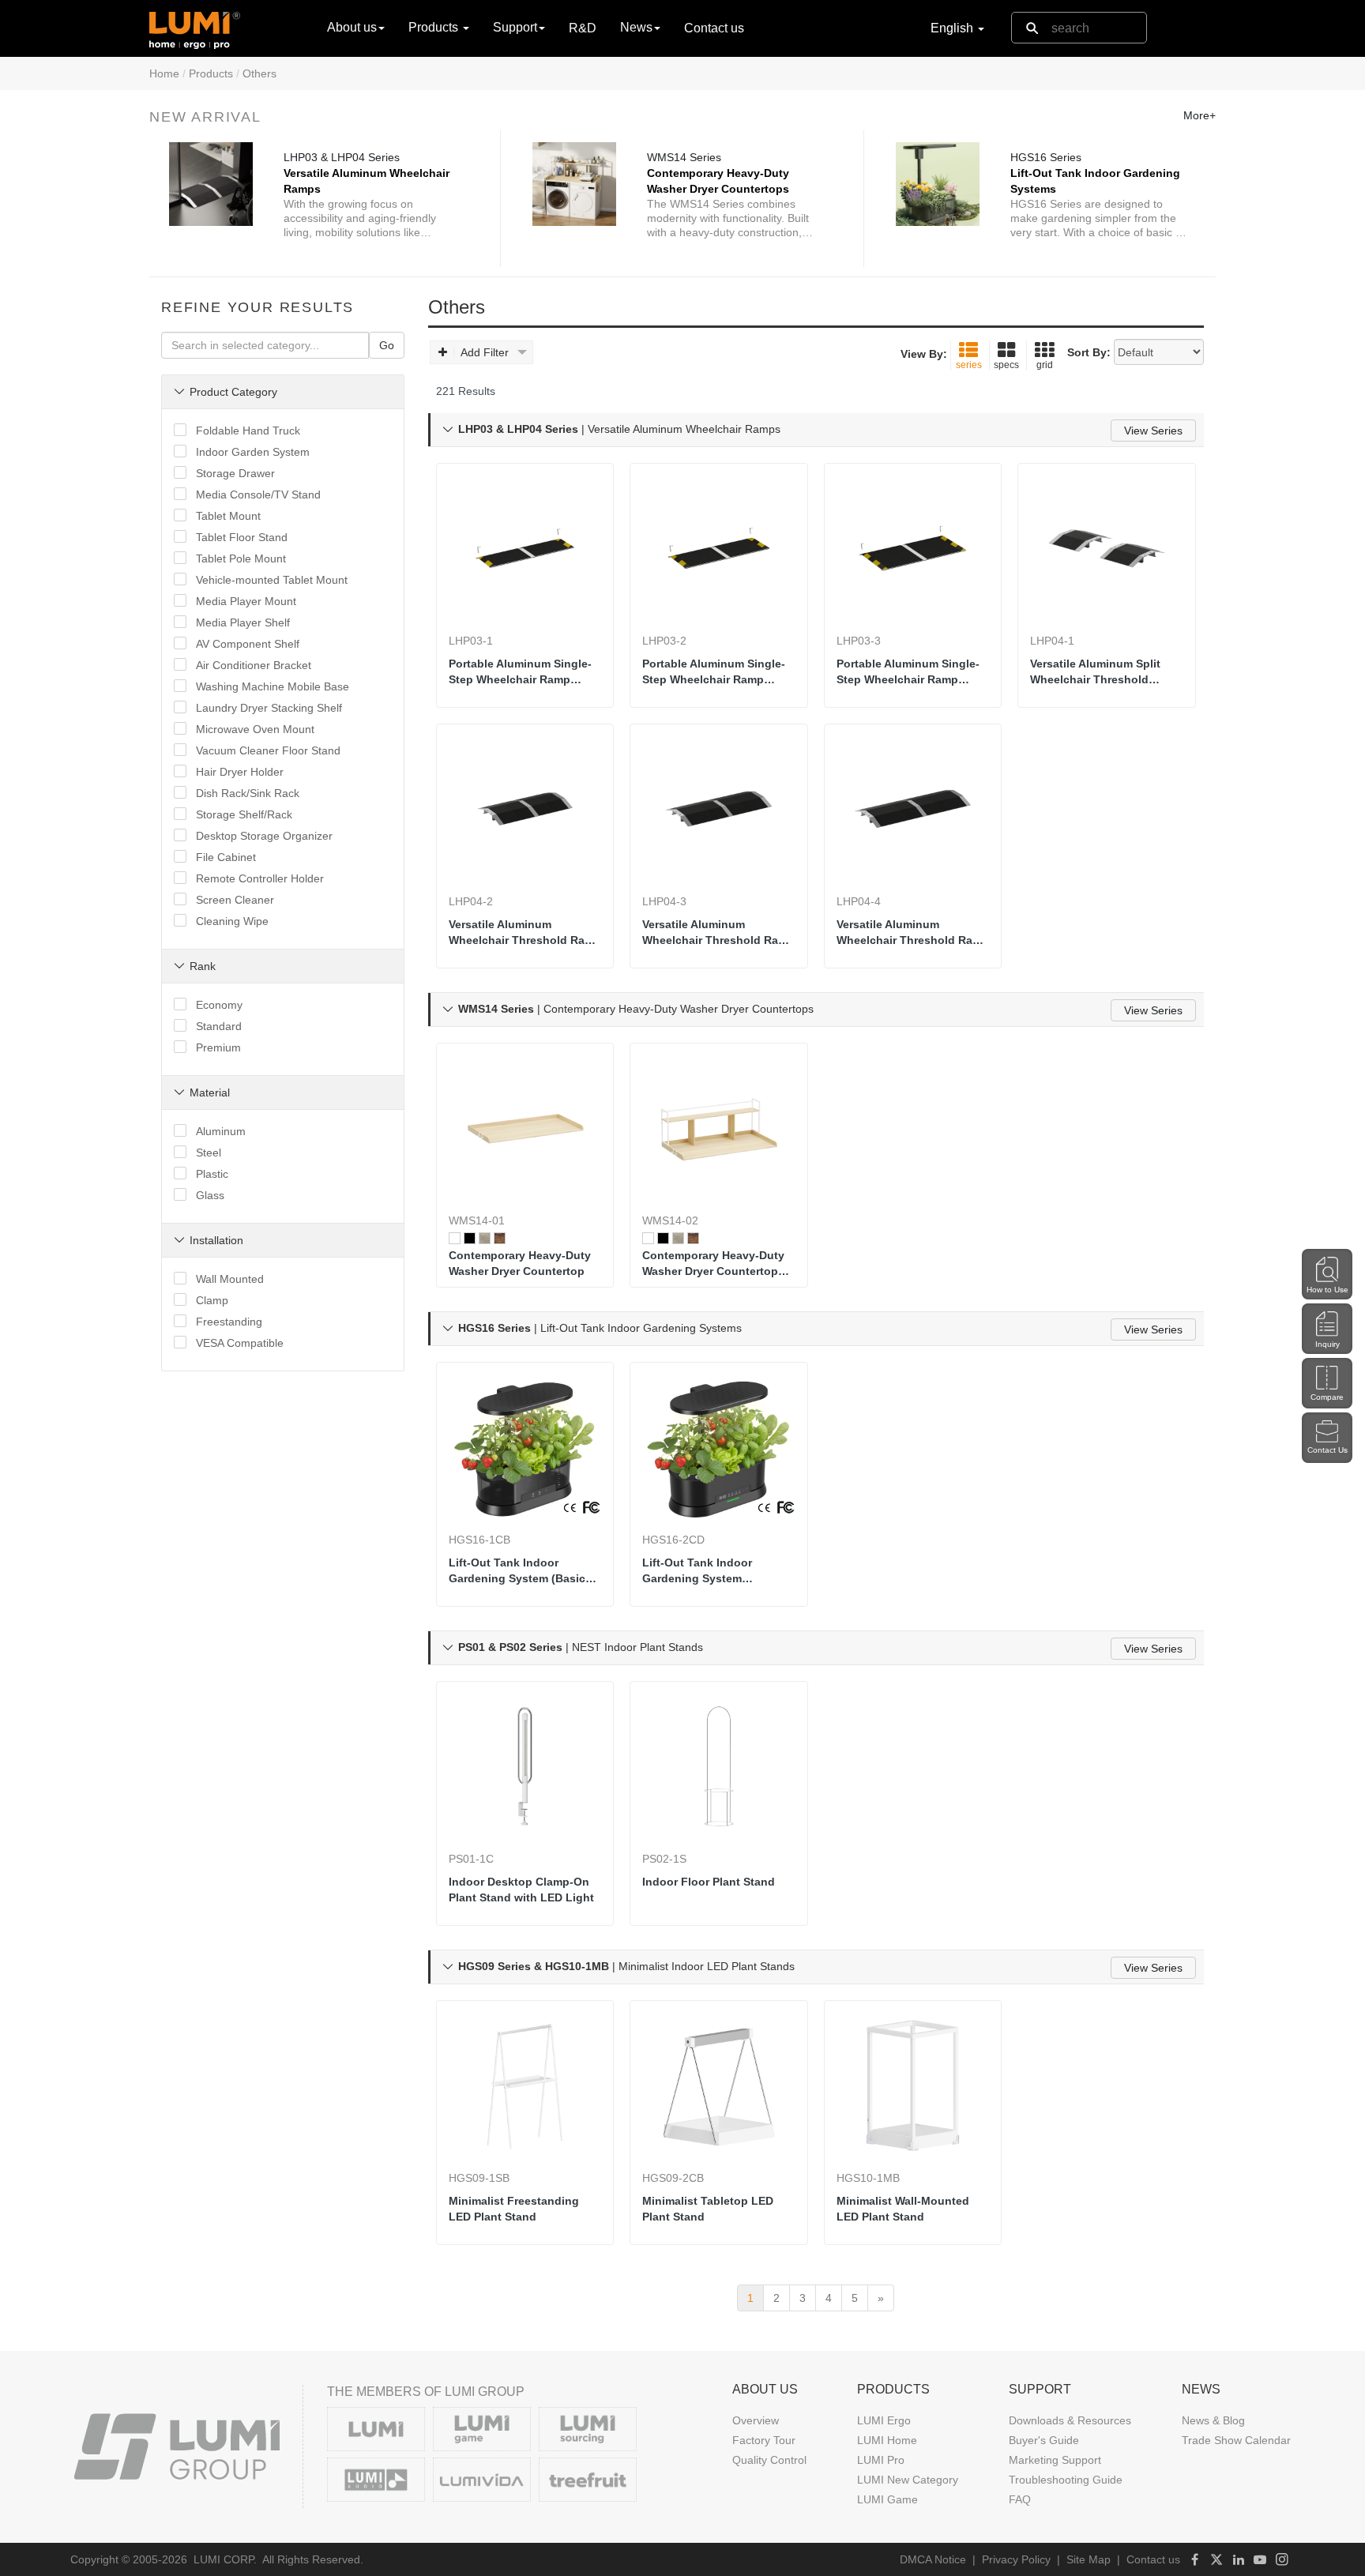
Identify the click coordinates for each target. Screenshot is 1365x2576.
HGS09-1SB (479, 2178)
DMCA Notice (933, 2559)
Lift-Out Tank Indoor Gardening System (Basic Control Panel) (517, 1571)
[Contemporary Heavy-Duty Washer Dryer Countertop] (525, 1128)
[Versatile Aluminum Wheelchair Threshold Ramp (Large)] (913, 809)
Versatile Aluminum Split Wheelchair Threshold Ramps (1095, 672)
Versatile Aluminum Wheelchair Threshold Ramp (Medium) (718, 933)
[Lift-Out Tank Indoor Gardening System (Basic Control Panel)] (525, 1447)
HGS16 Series (1046, 157)
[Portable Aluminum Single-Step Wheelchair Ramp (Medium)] (719, 548)
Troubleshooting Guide (1066, 2480)
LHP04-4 (859, 901)
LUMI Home (887, 2440)
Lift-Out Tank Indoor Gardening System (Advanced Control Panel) (712, 1571)
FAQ (1020, 2499)
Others (259, 73)
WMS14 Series (684, 157)
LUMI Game (887, 2499)
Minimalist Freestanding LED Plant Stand (514, 2209)
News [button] (636, 27)
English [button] (953, 28)
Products (211, 73)
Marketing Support (1055, 2460)
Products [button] (435, 27)
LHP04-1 (1052, 641)
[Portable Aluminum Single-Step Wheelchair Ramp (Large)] (913, 548)
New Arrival (205, 117)
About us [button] (352, 27)
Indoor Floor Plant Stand (709, 1882)
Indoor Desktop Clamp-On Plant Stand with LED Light (521, 1890)
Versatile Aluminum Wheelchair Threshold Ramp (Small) (525, 933)
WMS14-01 (477, 1220)
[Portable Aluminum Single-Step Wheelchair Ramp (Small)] (525, 548)
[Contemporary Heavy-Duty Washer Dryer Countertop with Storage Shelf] (719, 1128)
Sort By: (1089, 352)
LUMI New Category (908, 2480)
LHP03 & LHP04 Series (342, 157)
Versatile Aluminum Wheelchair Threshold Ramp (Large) (913, 933)
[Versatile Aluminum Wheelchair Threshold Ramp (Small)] (525, 809)
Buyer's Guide (1044, 2440)
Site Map (1089, 2559)
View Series (1153, 431)
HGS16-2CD (673, 1540)
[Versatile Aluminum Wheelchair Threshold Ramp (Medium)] (719, 809)
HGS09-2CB (673, 2178)
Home (164, 73)
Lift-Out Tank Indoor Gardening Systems (1095, 181)
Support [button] (515, 27)
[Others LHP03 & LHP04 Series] (211, 184)
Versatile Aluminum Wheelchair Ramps (367, 181)
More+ (1200, 115)
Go (387, 345)
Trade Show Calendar (1236, 2440)
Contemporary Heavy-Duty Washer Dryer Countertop (520, 1263)
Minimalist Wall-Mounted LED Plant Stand (903, 2209)
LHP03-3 (859, 641)
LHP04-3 (664, 901)
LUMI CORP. (225, 2559)
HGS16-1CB (479, 1540)
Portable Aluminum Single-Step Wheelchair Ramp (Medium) (714, 672)
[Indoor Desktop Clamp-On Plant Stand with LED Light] (525, 1766)
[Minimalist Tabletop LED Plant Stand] (719, 2085)
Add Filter (485, 352)
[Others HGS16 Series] (938, 184)
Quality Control (769, 2460)
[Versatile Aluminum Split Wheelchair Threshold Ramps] (1107, 548)
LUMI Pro (881, 2460)
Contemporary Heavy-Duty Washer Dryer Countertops (718, 181)
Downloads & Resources (1070, 2420)
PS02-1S (664, 1859)
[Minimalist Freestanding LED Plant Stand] (525, 2085)
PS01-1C (471, 1859)
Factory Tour (764, 2440)
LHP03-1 (471, 641)
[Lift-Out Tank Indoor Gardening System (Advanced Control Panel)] (719, 1447)
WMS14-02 (670, 1220)
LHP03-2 (664, 641)
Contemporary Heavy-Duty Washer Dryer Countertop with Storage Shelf (713, 1264)
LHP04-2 (471, 901)
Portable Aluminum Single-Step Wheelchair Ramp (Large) (908, 672)
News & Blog (1213, 2420)
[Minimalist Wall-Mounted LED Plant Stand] (913, 2085)
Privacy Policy (1016, 2559)
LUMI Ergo (884, 2420)
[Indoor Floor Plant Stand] (719, 1766)
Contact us (714, 28)
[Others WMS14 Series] (574, 184)
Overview (756, 2420)
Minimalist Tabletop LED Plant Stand (708, 2209)
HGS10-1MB (868, 2178)
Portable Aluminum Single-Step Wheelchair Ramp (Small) (520, 672)
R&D (583, 28)
